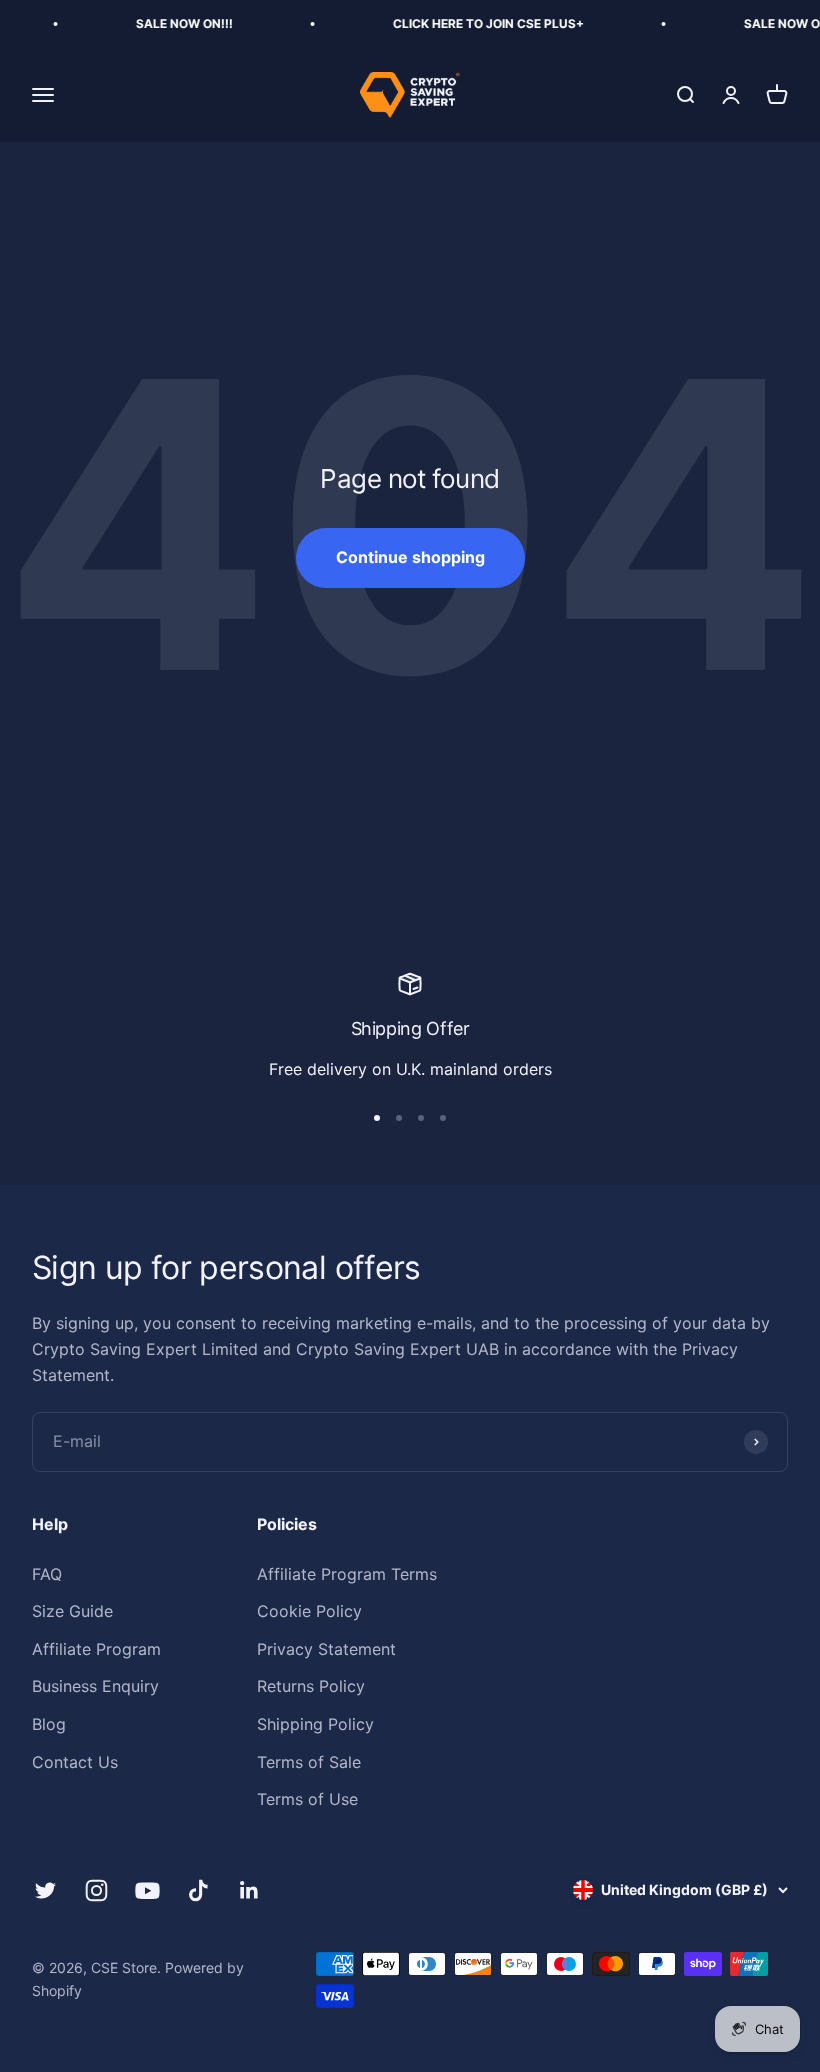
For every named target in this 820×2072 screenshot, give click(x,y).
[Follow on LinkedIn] (249, 1890)
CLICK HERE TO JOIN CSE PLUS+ (467, 23)
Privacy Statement (326, 1649)
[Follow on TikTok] (198, 1890)
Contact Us (75, 1762)
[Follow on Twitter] (45, 1890)
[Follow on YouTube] (147, 1890)
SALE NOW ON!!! (163, 23)
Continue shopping (410, 557)
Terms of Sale (309, 1762)
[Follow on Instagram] (96, 1890)
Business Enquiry (95, 1686)
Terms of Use (307, 1799)
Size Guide (72, 1611)
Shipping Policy (315, 1724)
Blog (49, 1724)
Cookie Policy (309, 1611)
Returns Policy (311, 1686)
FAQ (47, 1574)
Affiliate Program (96, 1649)
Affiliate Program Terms (347, 1574)
